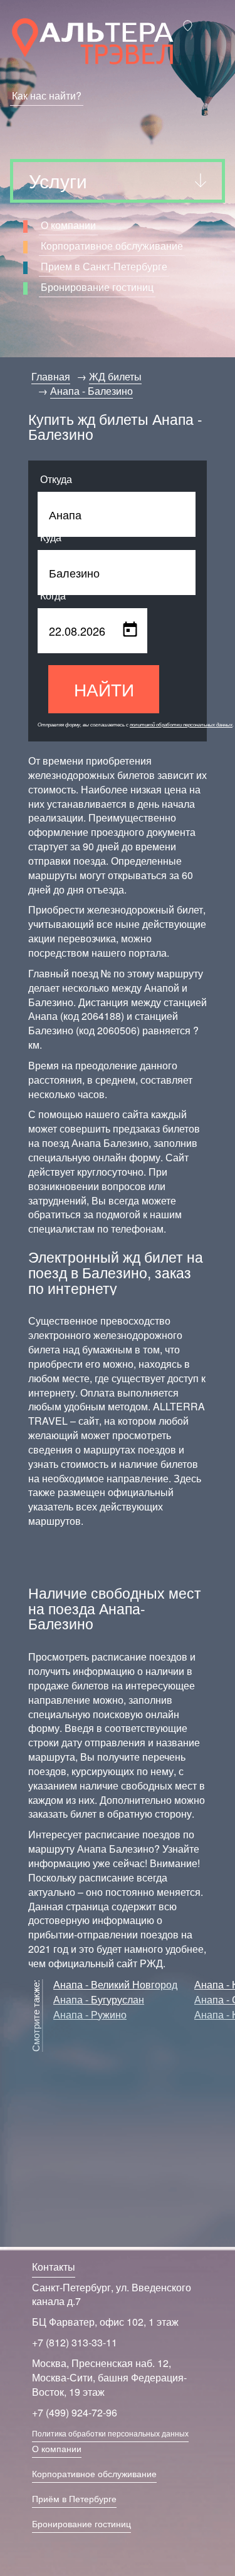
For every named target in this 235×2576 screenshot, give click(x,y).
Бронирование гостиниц (97, 287)
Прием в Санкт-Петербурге (104, 266)
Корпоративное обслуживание (112, 246)
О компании (68, 225)
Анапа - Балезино (91, 391)
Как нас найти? (47, 95)
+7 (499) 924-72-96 (75, 2412)
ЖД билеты (115, 376)
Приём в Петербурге (74, 2498)
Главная (51, 376)
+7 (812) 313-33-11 (75, 2342)
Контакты (54, 2267)
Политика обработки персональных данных (110, 2433)
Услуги (58, 181)
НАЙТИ (104, 689)
